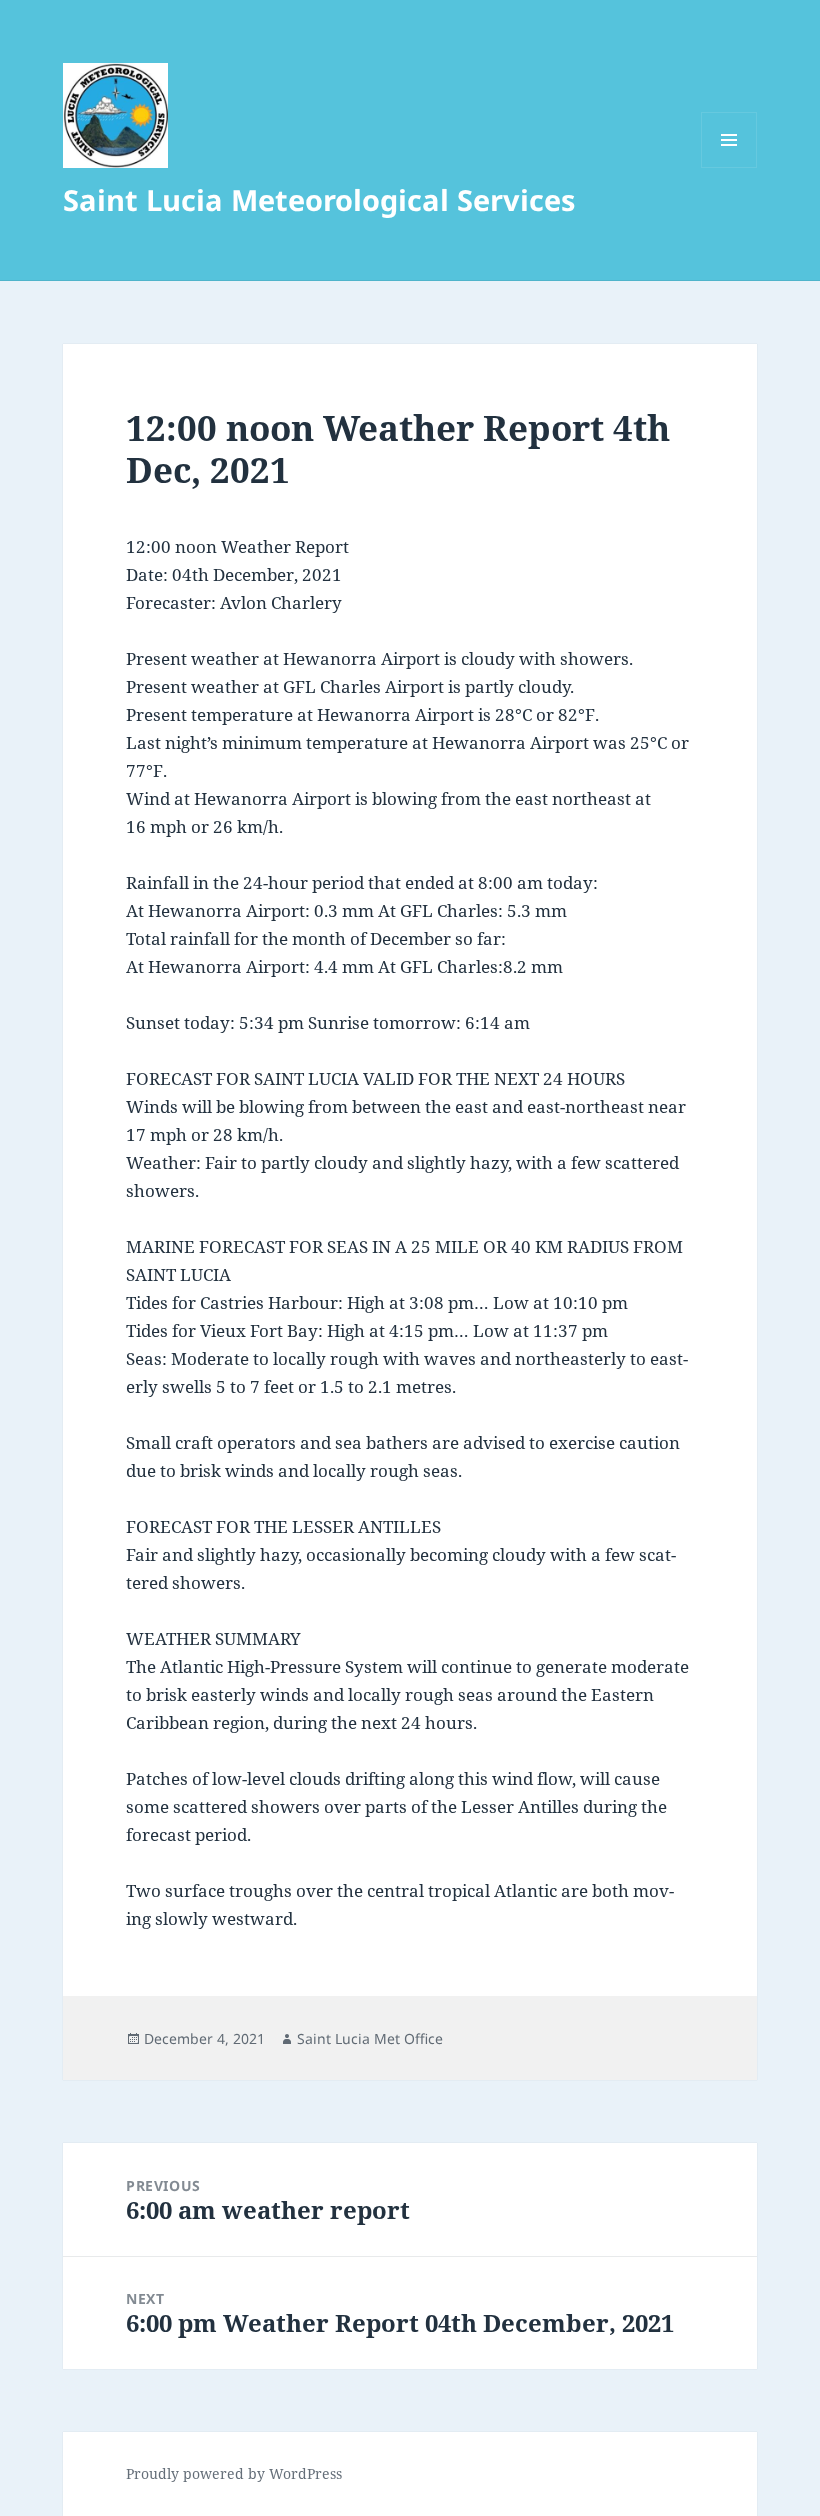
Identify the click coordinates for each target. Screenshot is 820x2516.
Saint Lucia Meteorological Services (319, 199)
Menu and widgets (729, 167)
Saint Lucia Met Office (370, 2038)
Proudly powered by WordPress (234, 2473)
